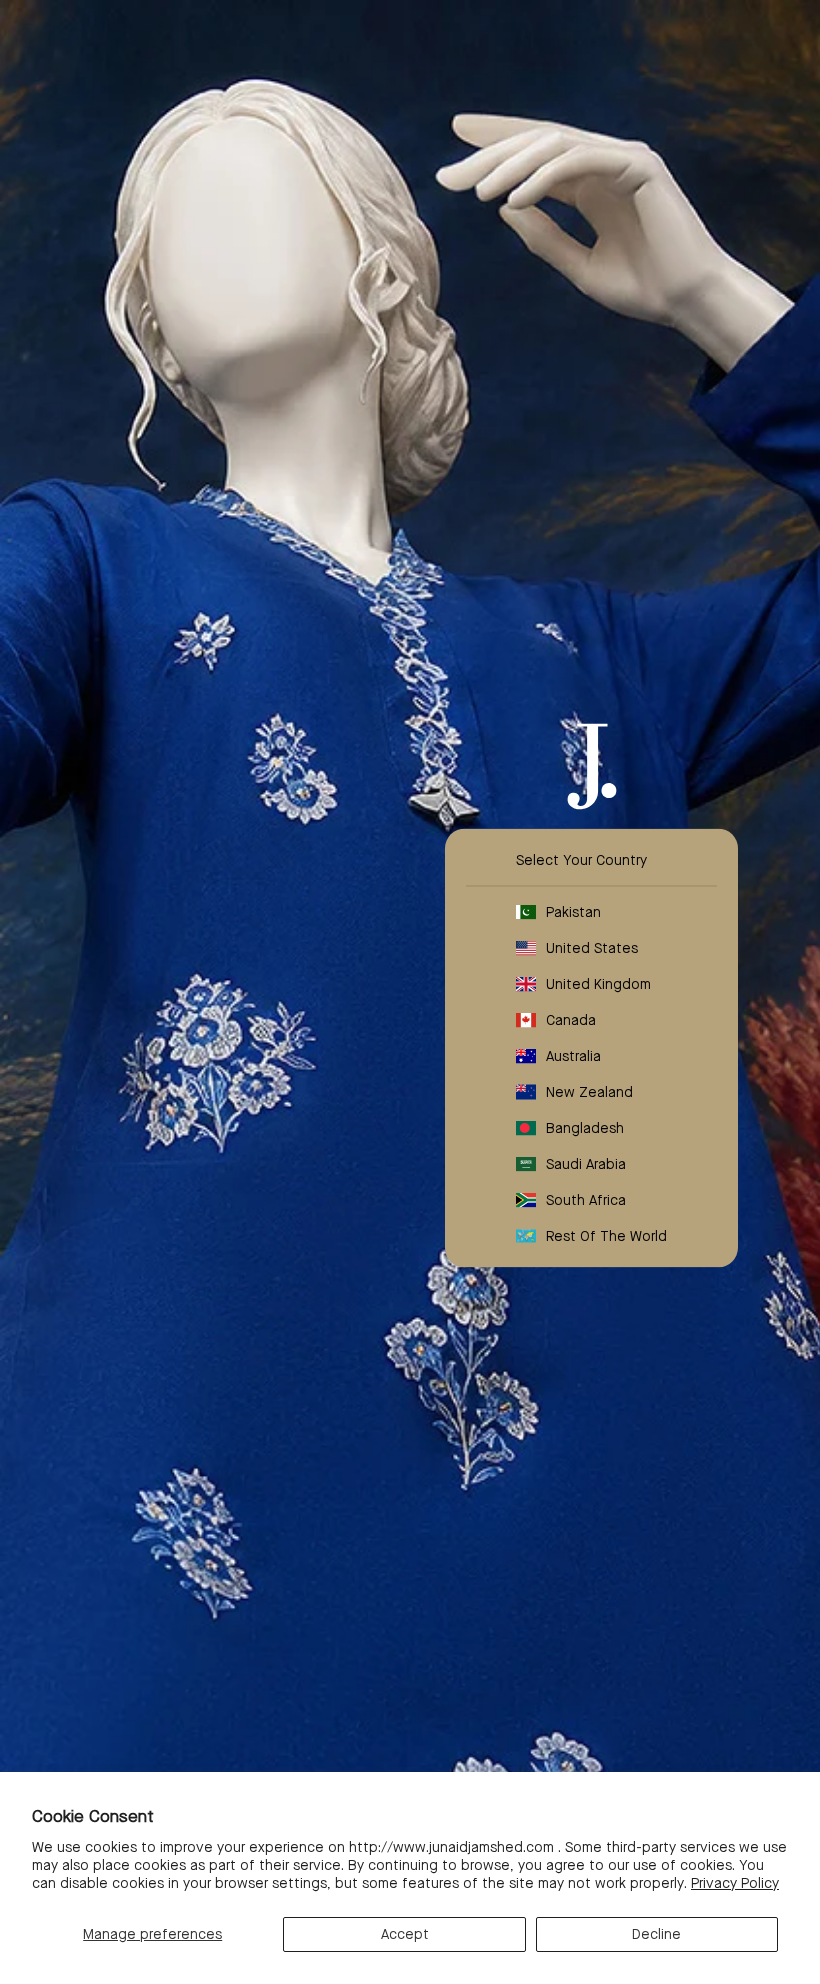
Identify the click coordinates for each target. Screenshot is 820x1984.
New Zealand (589, 1092)
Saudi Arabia (586, 1164)
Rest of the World (606, 1236)
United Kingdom (598, 984)
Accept (405, 1934)
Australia (573, 1056)
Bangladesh (585, 1128)
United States (592, 948)
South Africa (586, 1200)
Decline (656, 1934)
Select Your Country (581, 860)
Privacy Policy (735, 1883)
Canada (571, 1020)
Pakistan (573, 912)
